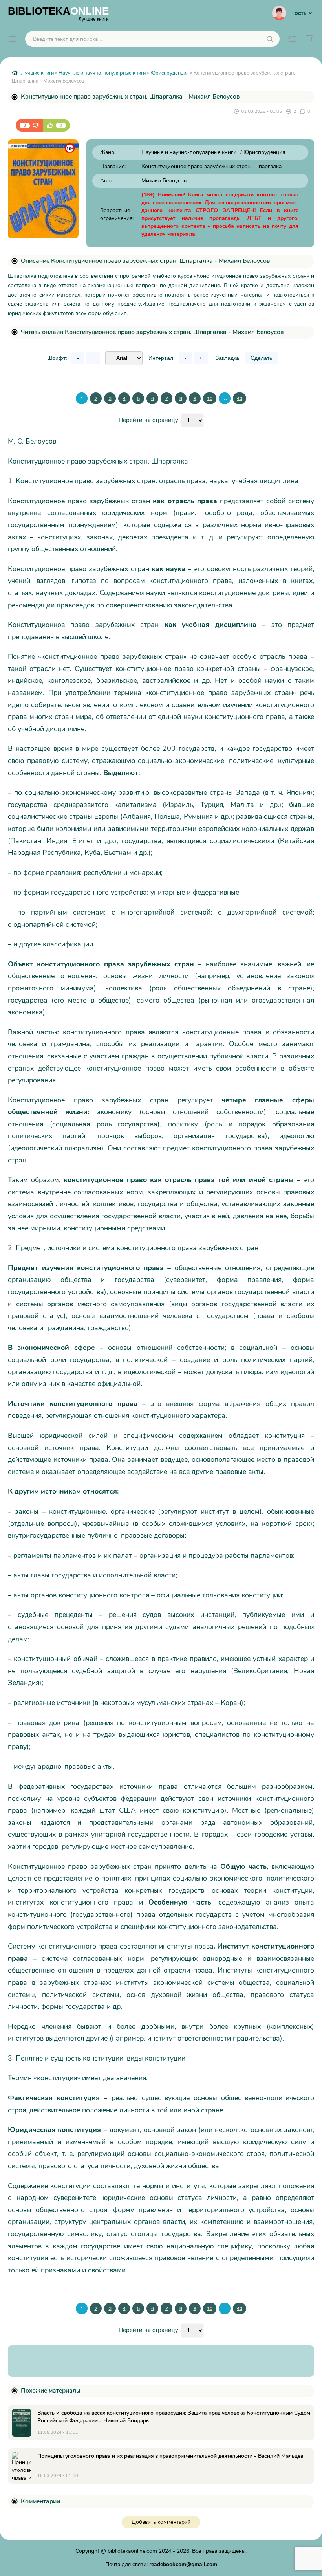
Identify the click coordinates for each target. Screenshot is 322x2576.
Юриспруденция (170, 73)
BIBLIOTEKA (58, 13)
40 (240, 398)
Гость (299, 13)
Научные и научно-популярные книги (102, 73)
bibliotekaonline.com (132, 2551)
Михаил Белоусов (164, 181)
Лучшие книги (37, 73)
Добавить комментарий (161, 2522)
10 (210, 398)
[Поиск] (270, 39)
